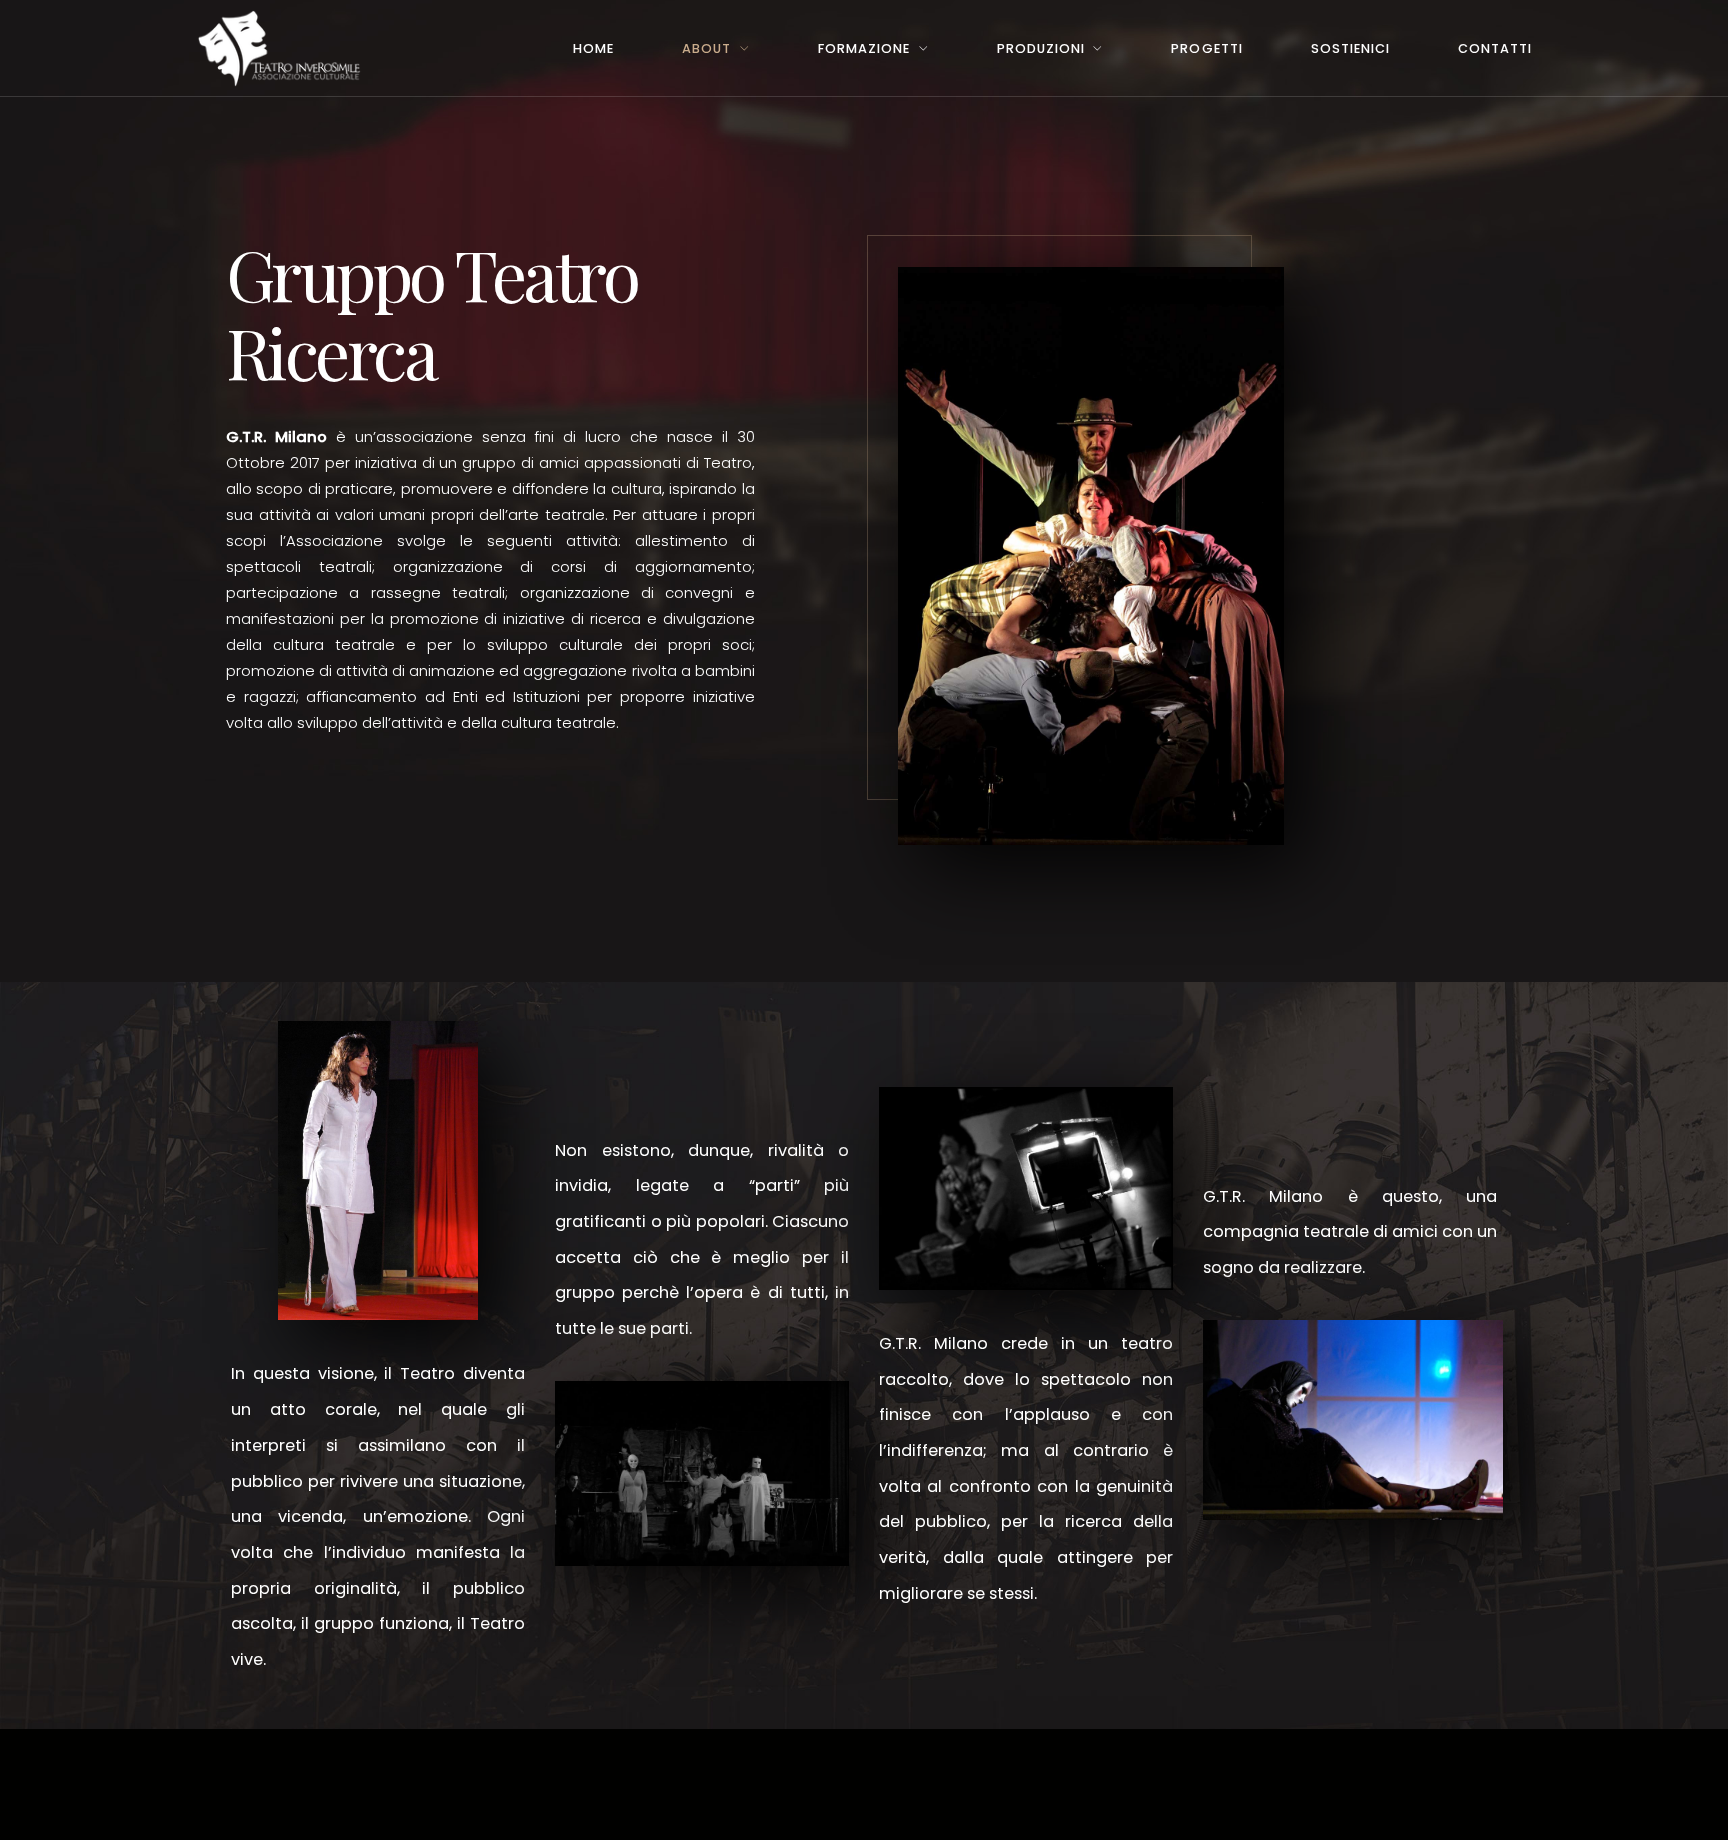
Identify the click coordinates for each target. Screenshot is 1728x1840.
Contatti (1495, 48)
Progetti (1206, 48)
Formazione (864, 48)
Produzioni (1041, 48)
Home (593, 48)
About (706, 48)
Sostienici (1350, 48)
